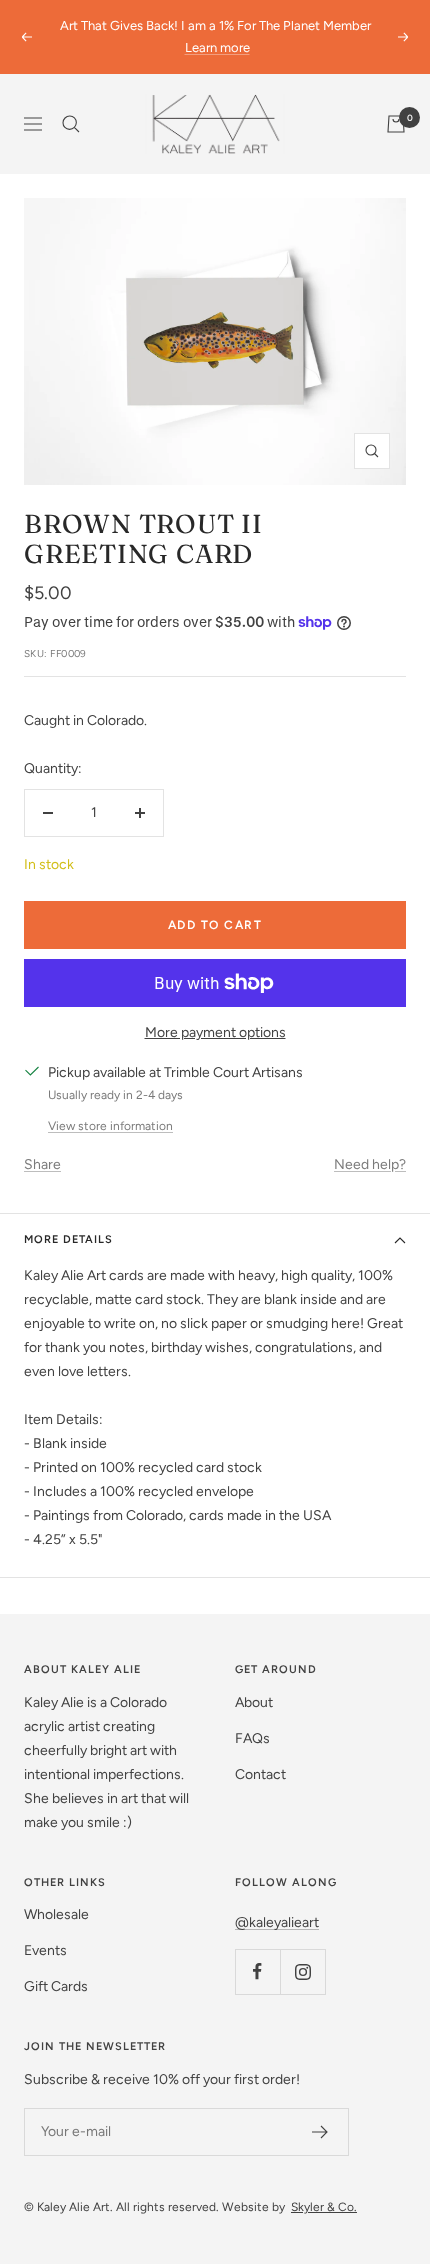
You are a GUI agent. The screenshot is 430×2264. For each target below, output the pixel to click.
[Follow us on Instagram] (302, 1971)
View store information (110, 1126)
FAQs (252, 1738)
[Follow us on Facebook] (257, 1971)
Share (42, 1164)
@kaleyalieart (277, 1922)
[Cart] (396, 124)
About (254, 1702)
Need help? (370, 1164)
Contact (260, 1774)
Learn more (217, 47)
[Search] (71, 124)
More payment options (215, 1032)
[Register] (320, 2132)
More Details (68, 1239)
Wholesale (56, 1914)
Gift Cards (56, 1986)
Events (45, 1950)
